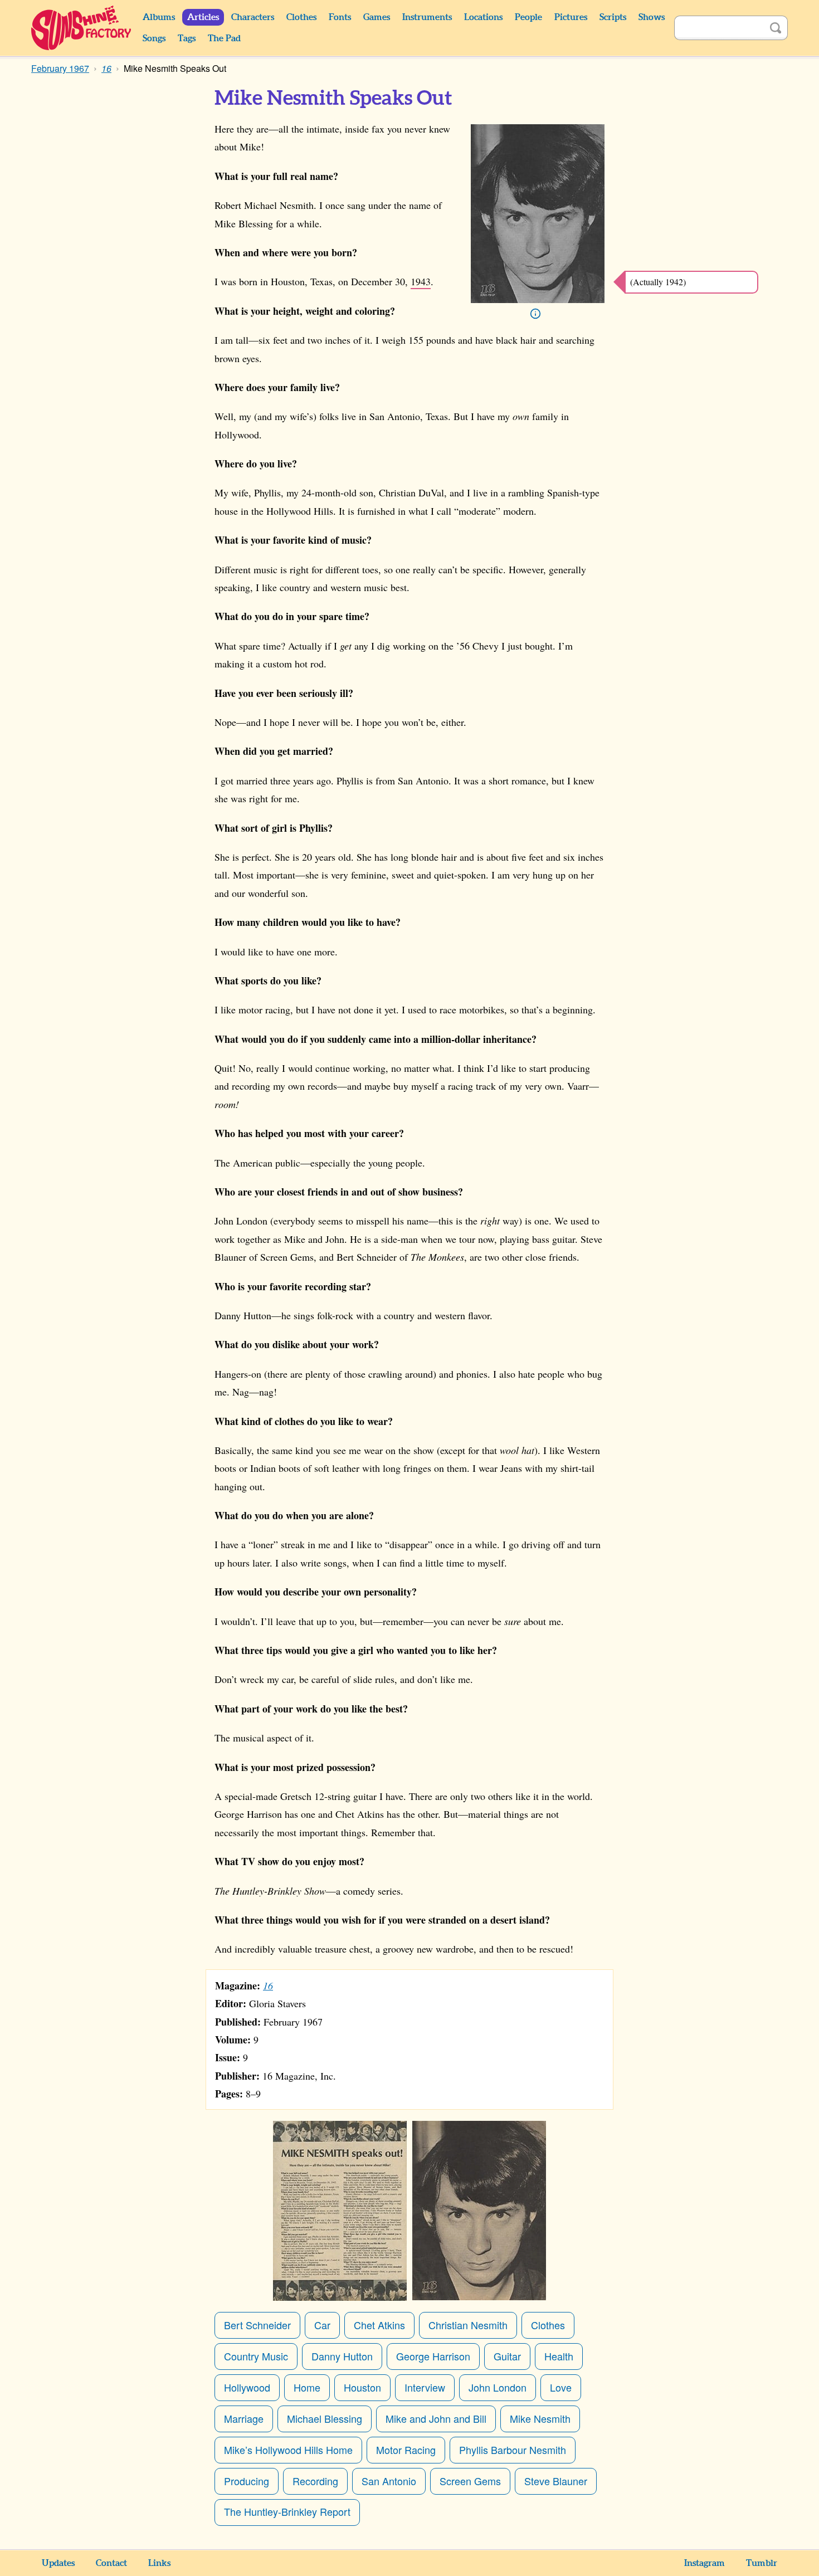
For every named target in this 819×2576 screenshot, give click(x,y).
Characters (253, 17)
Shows (652, 17)
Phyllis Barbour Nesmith (513, 2450)
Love (561, 2387)
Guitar (507, 2356)
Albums (159, 17)
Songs (154, 38)
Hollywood (247, 2387)
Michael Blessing (325, 2418)
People (528, 17)
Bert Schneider (257, 2325)
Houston (362, 2387)
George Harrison (433, 2356)
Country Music (256, 2356)
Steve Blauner (556, 2481)
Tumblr (762, 2563)
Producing (247, 2481)
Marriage (244, 2418)
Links (159, 2563)
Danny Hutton (342, 2356)
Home (307, 2387)
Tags (187, 38)
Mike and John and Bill (436, 2418)
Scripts (613, 17)
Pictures (571, 17)
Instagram (705, 2563)
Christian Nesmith (468, 2325)
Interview (425, 2387)
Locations (483, 17)
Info (535, 314)
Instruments (427, 17)
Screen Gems (470, 2481)
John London (498, 2387)
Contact (111, 2563)
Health (559, 2356)
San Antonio (389, 2481)
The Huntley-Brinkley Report (287, 2511)
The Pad (224, 38)
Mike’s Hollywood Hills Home (288, 2450)
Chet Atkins (379, 2325)
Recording (315, 2481)
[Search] (776, 28)
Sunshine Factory (82, 28)
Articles (203, 17)
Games (377, 17)
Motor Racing (406, 2450)
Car (322, 2325)
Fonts (340, 17)
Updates (58, 2563)
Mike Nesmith (540, 2418)
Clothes (301, 17)
